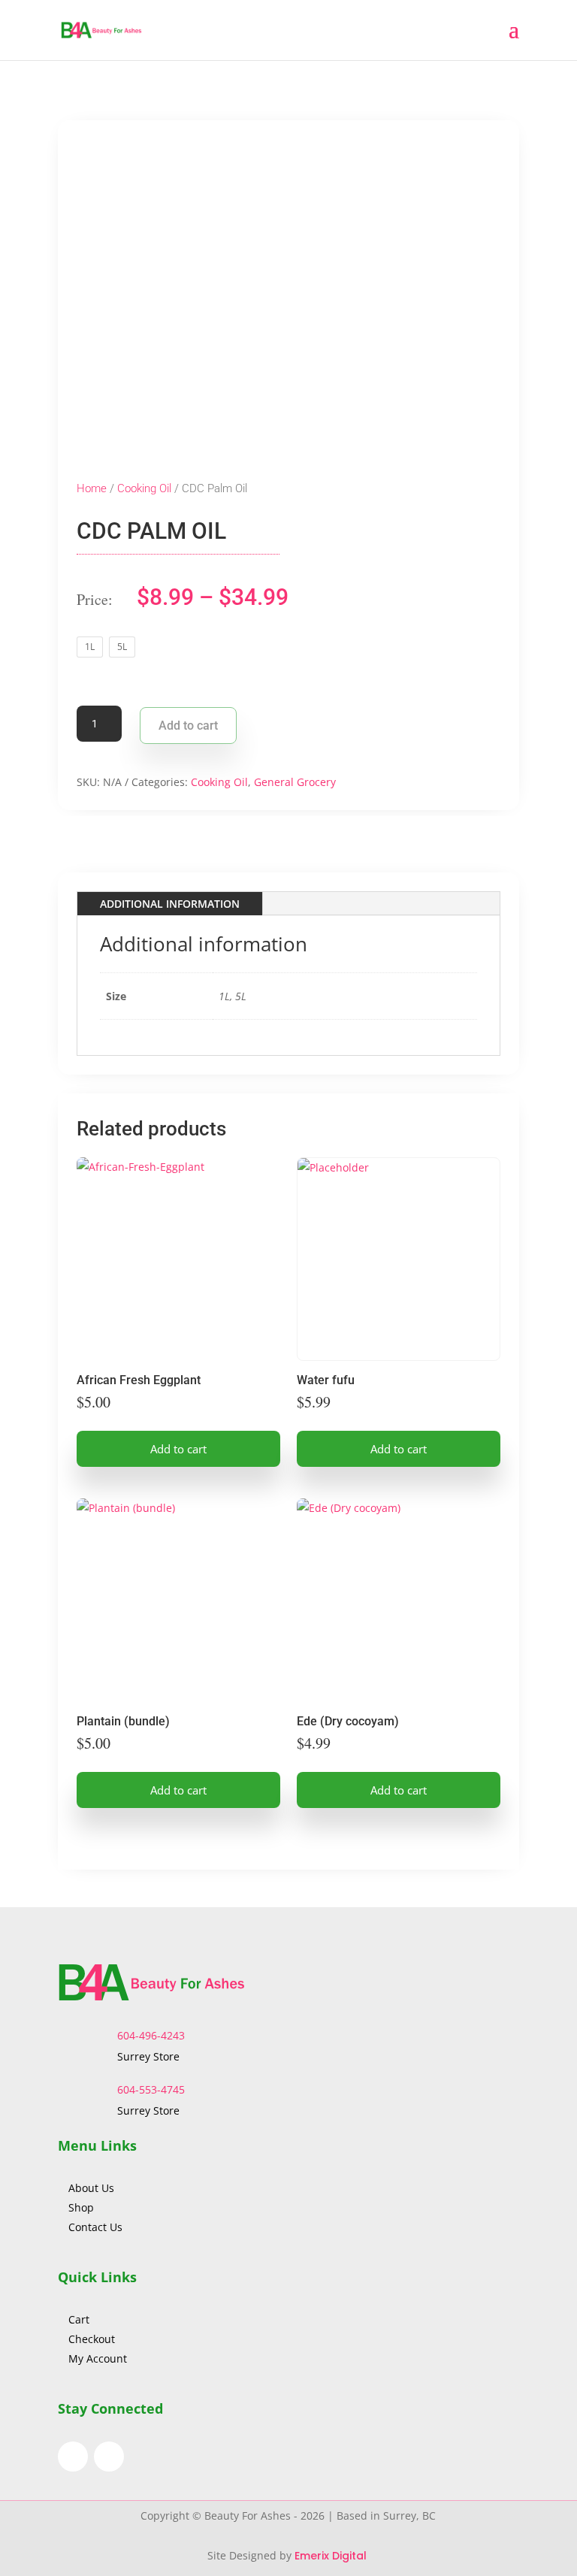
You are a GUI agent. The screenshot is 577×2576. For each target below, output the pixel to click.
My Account (98, 2358)
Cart (79, 2319)
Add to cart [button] (178, 1449)
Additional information (170, 904)
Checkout (92, 2339)
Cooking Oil (144, 488)
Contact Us (95, 2227)
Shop (81, 2207)
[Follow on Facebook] (73, 2457)
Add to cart (188, 726)
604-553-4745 (151, 2089)
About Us (93, 2188)
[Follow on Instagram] (109, 2457)
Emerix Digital (332, 2556)
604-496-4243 (151, 2035)
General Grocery (295, 782)
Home (92, 488)
